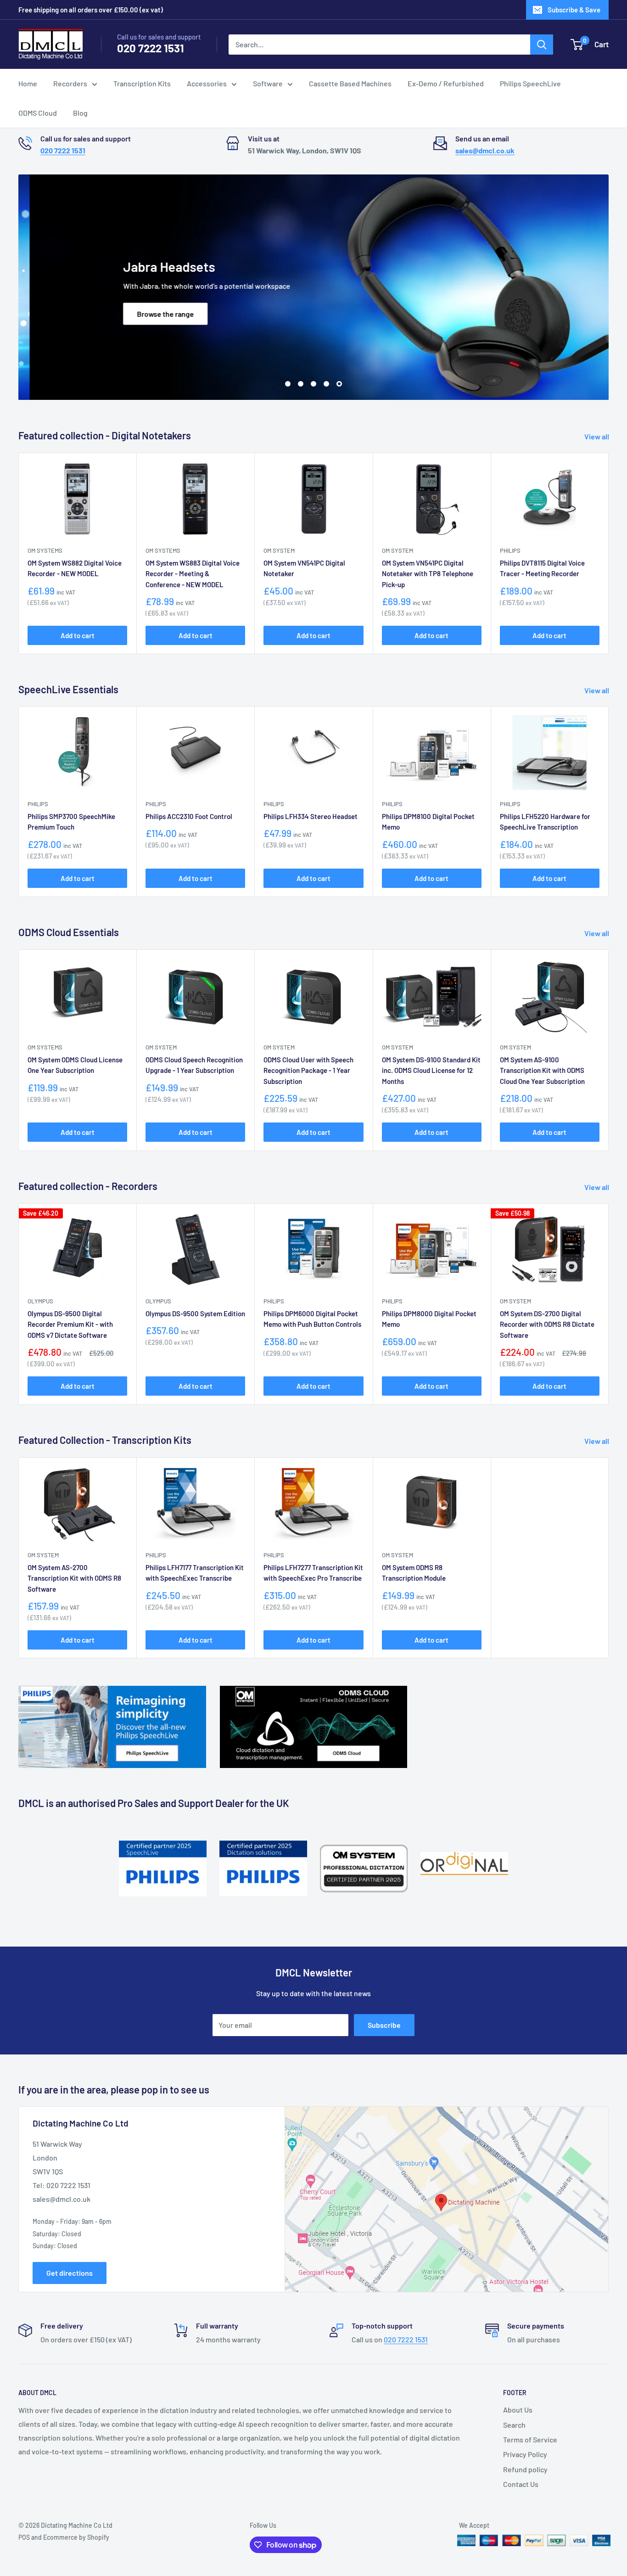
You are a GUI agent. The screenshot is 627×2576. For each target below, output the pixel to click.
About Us (518, 2410)
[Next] (609, 802)
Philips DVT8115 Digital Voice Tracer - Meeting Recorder (542, 568)
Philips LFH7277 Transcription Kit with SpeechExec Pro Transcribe (313, 1573)
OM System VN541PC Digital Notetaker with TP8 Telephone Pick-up (428, 574)
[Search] (542, 45)
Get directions (70, 2273)
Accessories (207, 83)
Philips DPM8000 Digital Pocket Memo (429, 1319)
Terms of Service (530, 2439)
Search (514, 2425)
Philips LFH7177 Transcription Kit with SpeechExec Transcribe (195, 1573)
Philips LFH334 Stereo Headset (311, 816)
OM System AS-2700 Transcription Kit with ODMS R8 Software (74, 1578)
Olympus (40, 1301)
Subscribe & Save (574, 10)
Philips (510, 550)
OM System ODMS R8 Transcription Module (414, 1573)
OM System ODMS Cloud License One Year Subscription (75, 1065)
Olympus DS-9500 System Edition (195, 1313)
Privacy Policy (525, 2454)
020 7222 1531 (151, 48)
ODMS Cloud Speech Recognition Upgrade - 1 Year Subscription (194, 1065)
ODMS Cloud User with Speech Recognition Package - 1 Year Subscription (308, 1070)
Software (268, 83)
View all (597, 436)
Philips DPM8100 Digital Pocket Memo (428, 822)
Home (28, 83)
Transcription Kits (142, 83)
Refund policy (525, 2469)
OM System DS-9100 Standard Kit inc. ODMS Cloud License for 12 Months (431, 1070)
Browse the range (154, 314)
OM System (279, 550)
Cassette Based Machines (350, 83)
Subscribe (384, 2025)
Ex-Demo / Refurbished (446, 83)
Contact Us (521, 2484)
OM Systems (45, 550)
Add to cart (78, 635)
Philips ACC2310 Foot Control (189, 816)
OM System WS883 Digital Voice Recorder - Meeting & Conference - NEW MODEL (193, 574)
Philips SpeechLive (530, 83)
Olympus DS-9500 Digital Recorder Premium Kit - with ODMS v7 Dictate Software (70, 1324)
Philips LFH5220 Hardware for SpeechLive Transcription (545, 822)
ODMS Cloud (38, 113)
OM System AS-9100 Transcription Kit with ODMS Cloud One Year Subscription (542, 1070)
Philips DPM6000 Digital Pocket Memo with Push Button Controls (312, 1319)
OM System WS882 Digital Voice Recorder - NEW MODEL (75, 568)
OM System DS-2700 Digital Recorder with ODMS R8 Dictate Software (547, 1324)
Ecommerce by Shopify (76, 2537)
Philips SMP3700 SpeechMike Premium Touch (71, 822)
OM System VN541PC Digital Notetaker (304, 568)
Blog (80, 113)
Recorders (70, 83)
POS (24, 2537)
